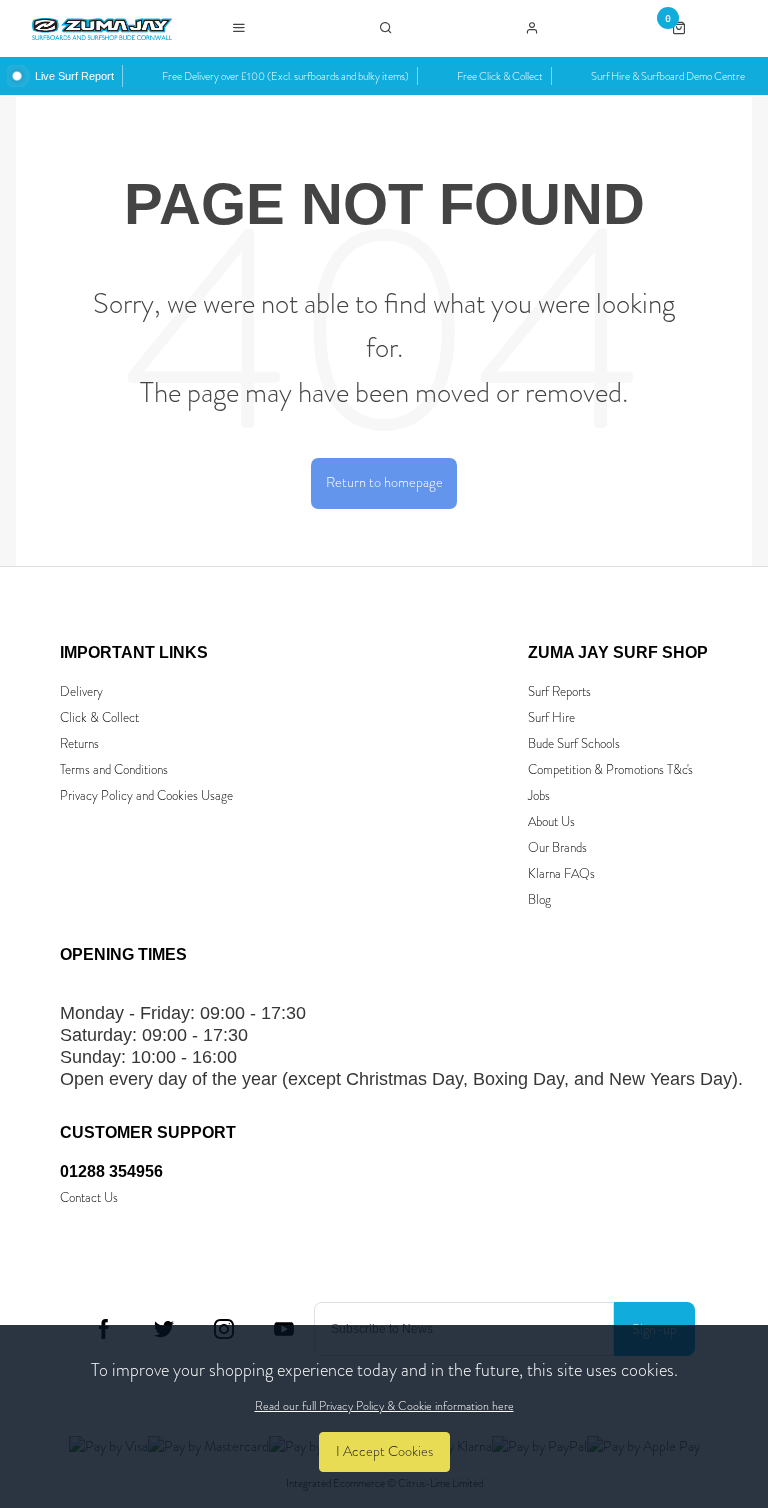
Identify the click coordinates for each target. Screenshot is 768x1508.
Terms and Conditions (114, 769)
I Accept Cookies (384, 1451)
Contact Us (89, 1197)
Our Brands (557, 847)
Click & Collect (99, 717)
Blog (539, 899)
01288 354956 (111, 1171)
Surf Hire (551, 717)
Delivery (81, 691)
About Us (551, 821)
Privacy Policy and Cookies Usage (146, 795)
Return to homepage (384, 482)
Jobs (539, 795)
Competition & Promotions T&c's (610, 769)
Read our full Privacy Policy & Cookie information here (384, 1406)
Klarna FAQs (561, 873)
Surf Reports (559, 691)
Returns (79, 743)
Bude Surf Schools (574, 743)
